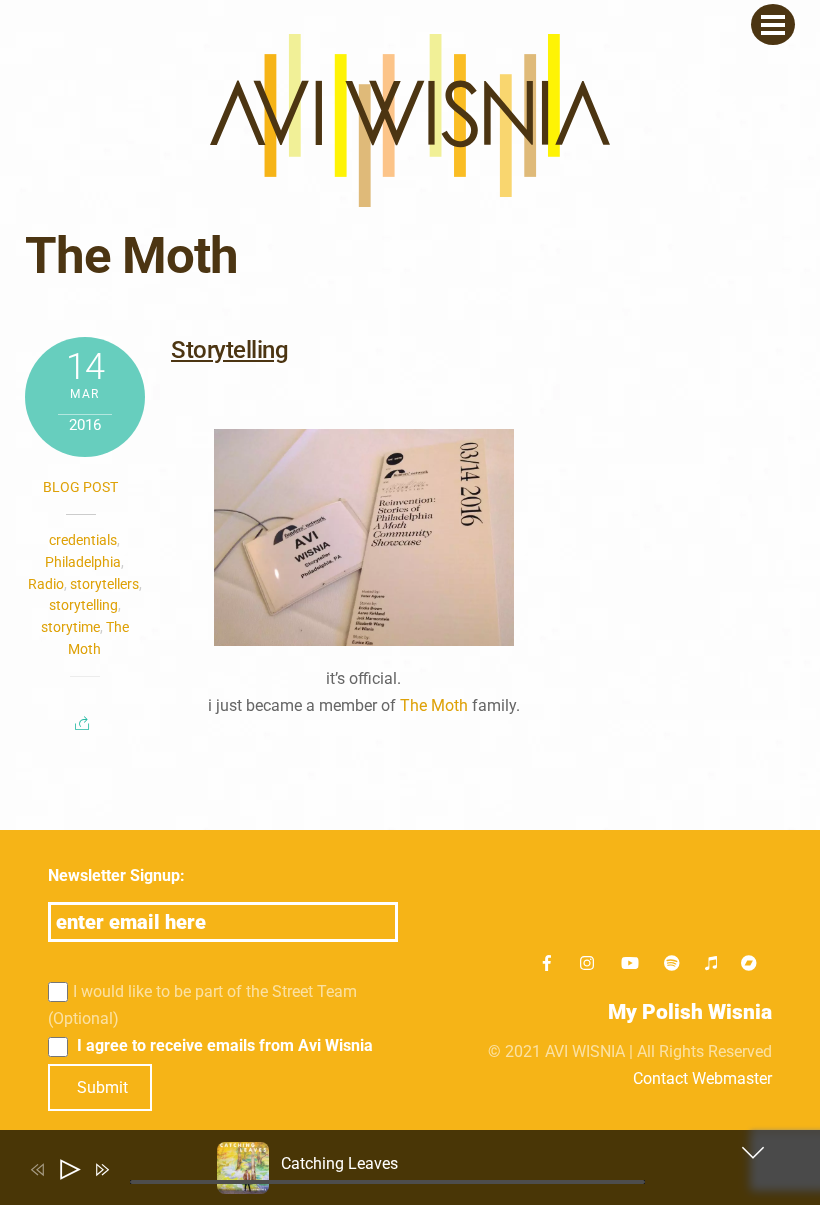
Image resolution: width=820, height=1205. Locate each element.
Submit (102, 1087)
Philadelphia (83, 562)
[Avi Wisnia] (410, 196)
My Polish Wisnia (690, 1012)
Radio (46, 584)
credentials (83, 540)
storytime (70, 627)
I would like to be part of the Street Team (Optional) (202, 1005)
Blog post (80, 487)
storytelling (83, 605)
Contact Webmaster (702, 1078)
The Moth (434, 705)
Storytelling (229, 350)
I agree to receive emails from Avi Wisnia (223, 1045)
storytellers (104, 584)
